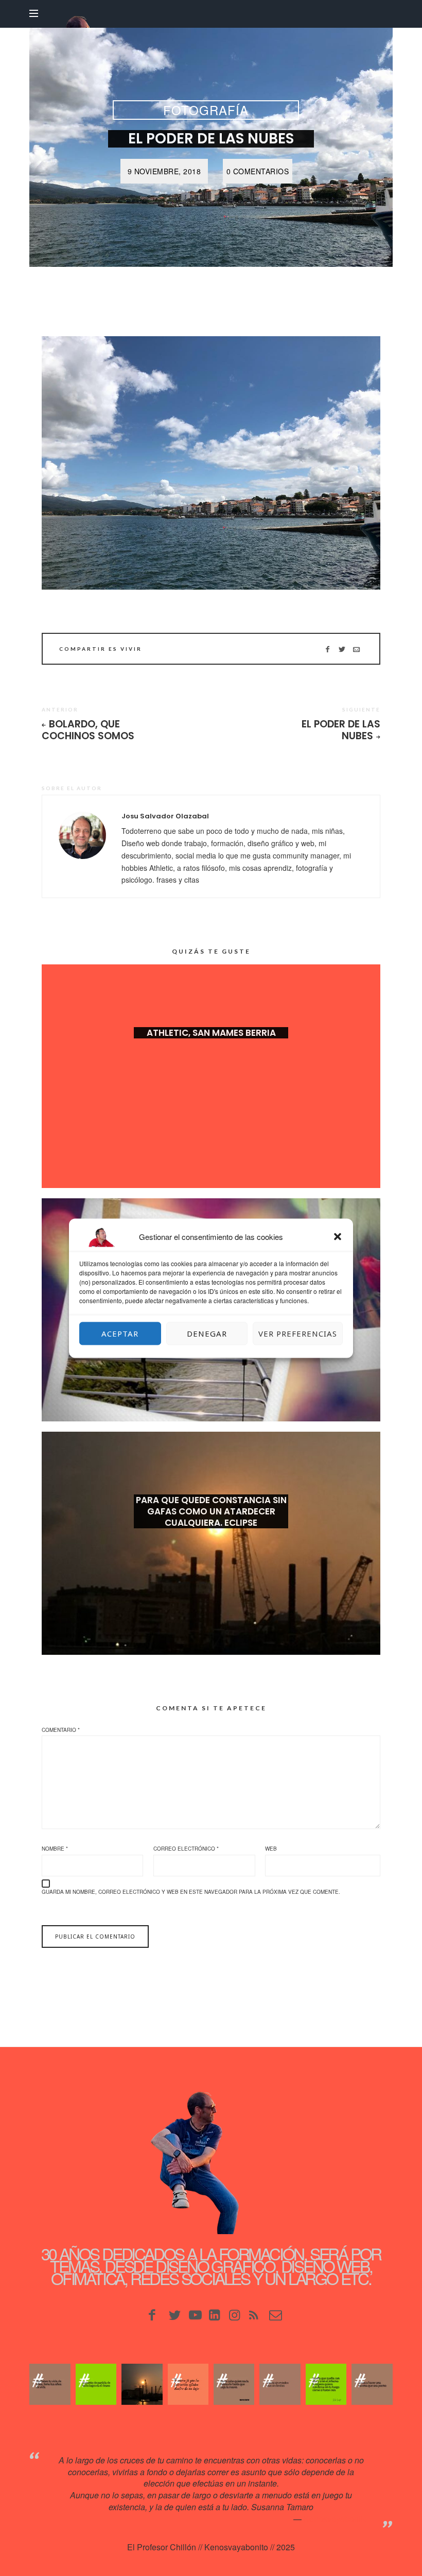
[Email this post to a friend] (356, 649)
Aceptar (120, 1333)
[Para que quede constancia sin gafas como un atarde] (142, 2384)
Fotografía (206, 110)
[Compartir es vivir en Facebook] (328, 649)
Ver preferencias (298, 1333)
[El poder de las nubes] (211, 463)
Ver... (211, 1049)
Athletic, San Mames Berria (211, 1033)
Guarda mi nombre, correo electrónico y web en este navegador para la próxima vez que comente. (191, 1892)
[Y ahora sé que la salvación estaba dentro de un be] (188, 2384)
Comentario (61, 1730)
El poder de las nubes (341, 730)
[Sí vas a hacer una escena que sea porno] (372, 2384)
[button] (338, 1236)
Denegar (207, 1333)
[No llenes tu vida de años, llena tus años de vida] (50, 2384)
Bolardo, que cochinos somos (88, 730)
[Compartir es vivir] (342, 649)
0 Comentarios (258, 171)
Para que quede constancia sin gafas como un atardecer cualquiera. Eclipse (211, 1511)
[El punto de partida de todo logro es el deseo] (96, 2384)
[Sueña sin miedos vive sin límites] (280, 2384)
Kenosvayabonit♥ (336, 2519)
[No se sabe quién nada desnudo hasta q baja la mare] (234, 2384)
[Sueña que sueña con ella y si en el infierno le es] (326, 2384)
